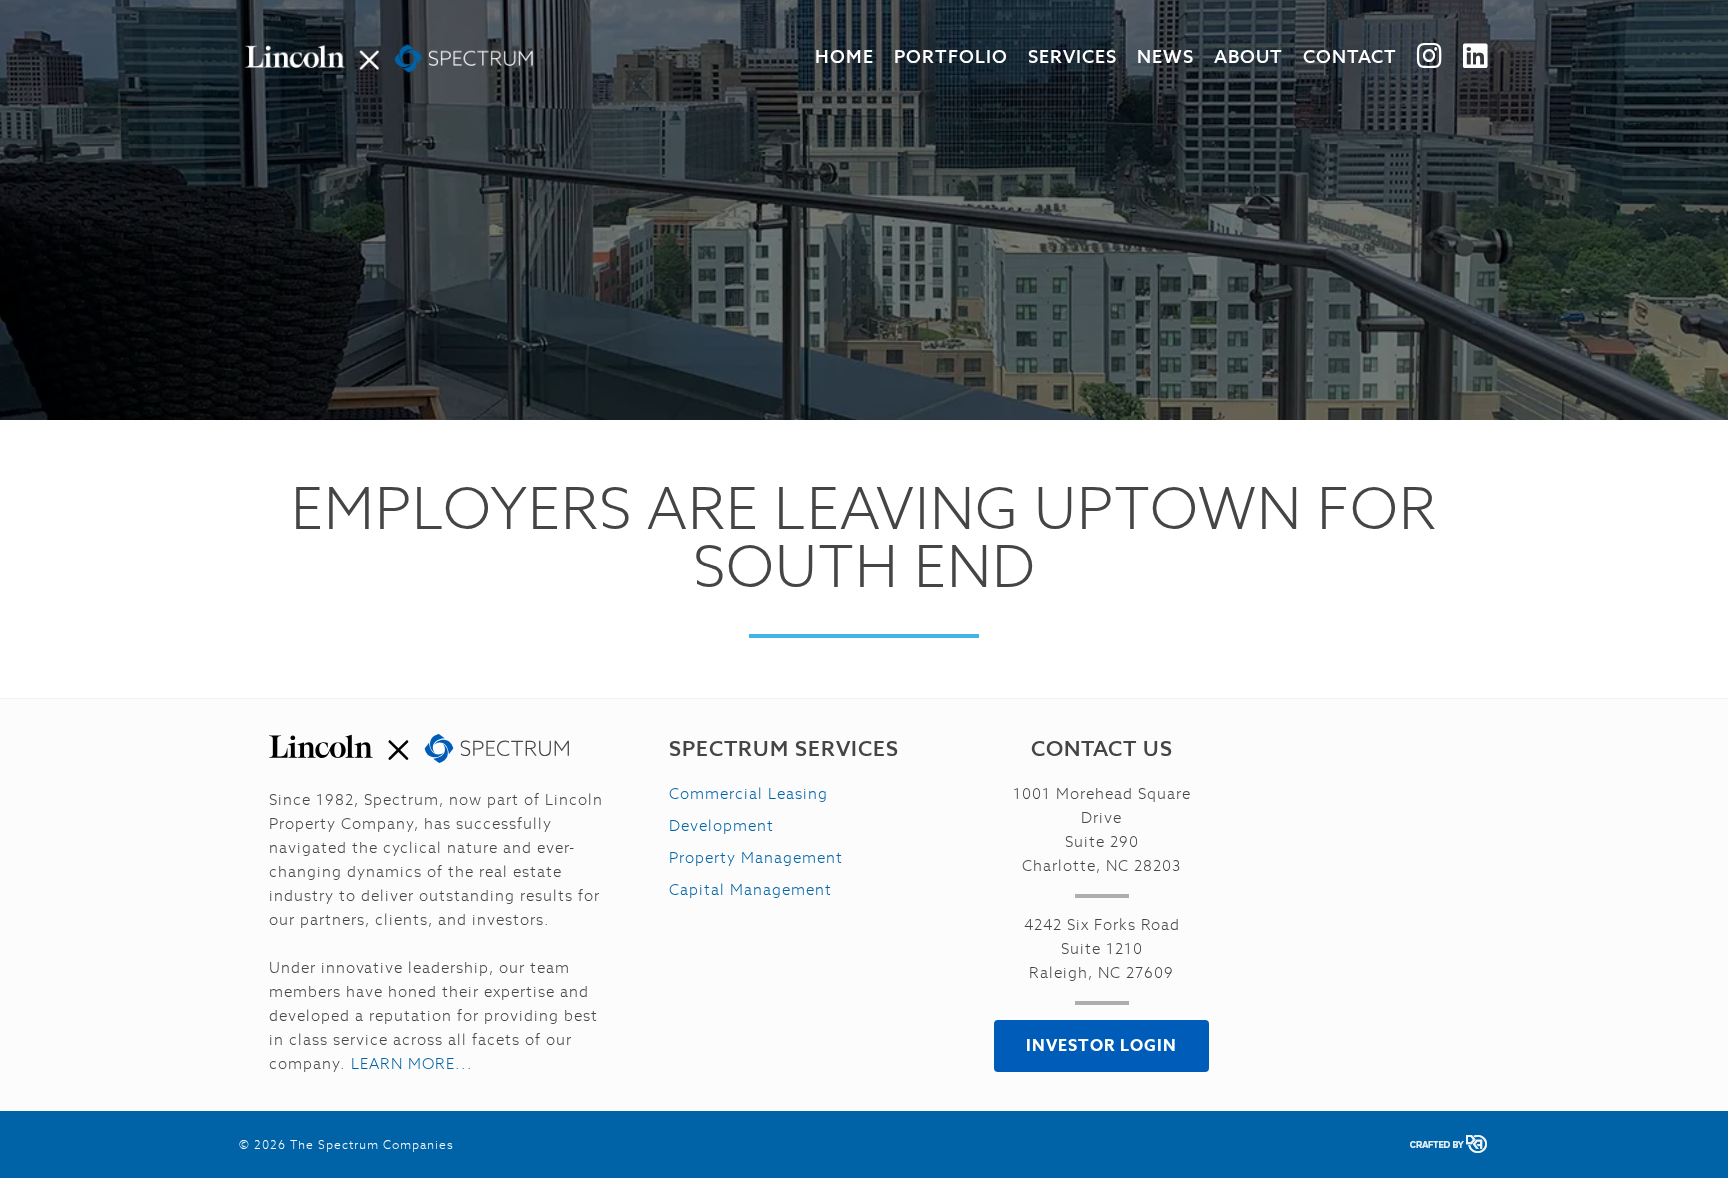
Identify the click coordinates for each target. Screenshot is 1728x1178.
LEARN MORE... (412, 1063)
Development (721, 825)
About (1248, 56)
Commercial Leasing (748, 793)
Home (844, 56)
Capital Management (750, 889)
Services (1072, 56)
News (1165, 56)
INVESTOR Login (1101, 1045)
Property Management (756, 857)
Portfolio (951, 56)
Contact (1350, 56)
